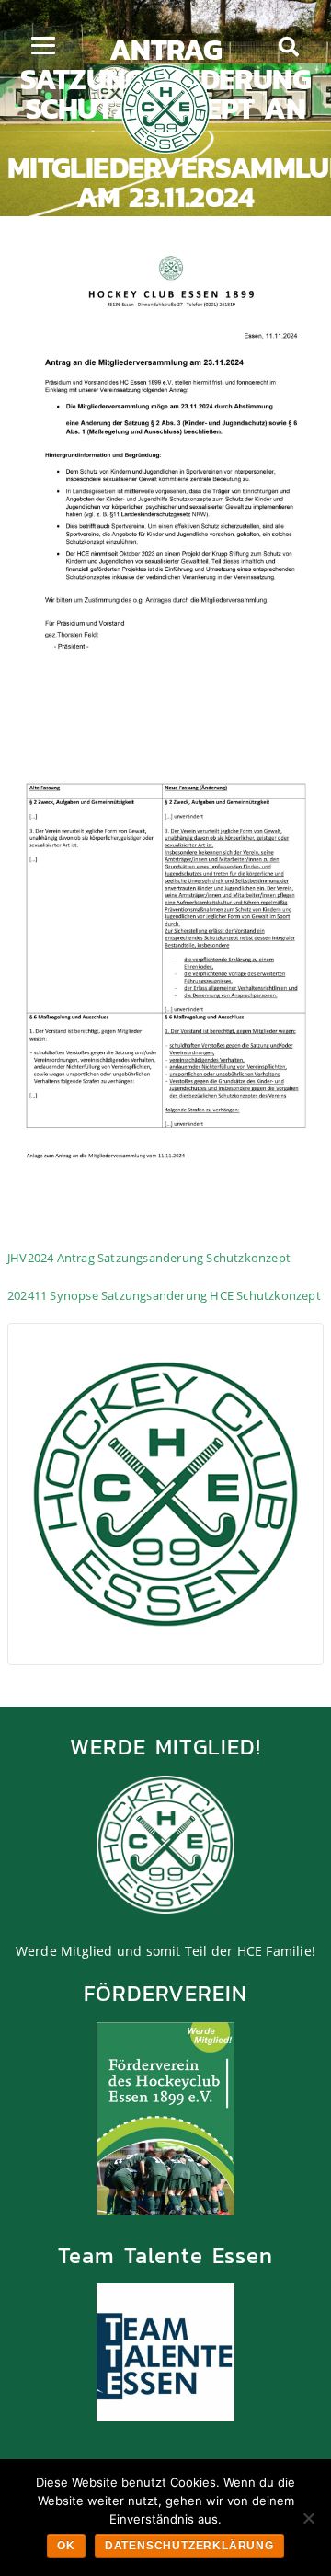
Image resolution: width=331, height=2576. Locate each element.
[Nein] (308, 2518)
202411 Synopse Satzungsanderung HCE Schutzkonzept (164, 1295)
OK (66, 2546)
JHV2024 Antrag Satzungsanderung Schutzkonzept (149, 1258)
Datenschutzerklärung (189, 2546)
